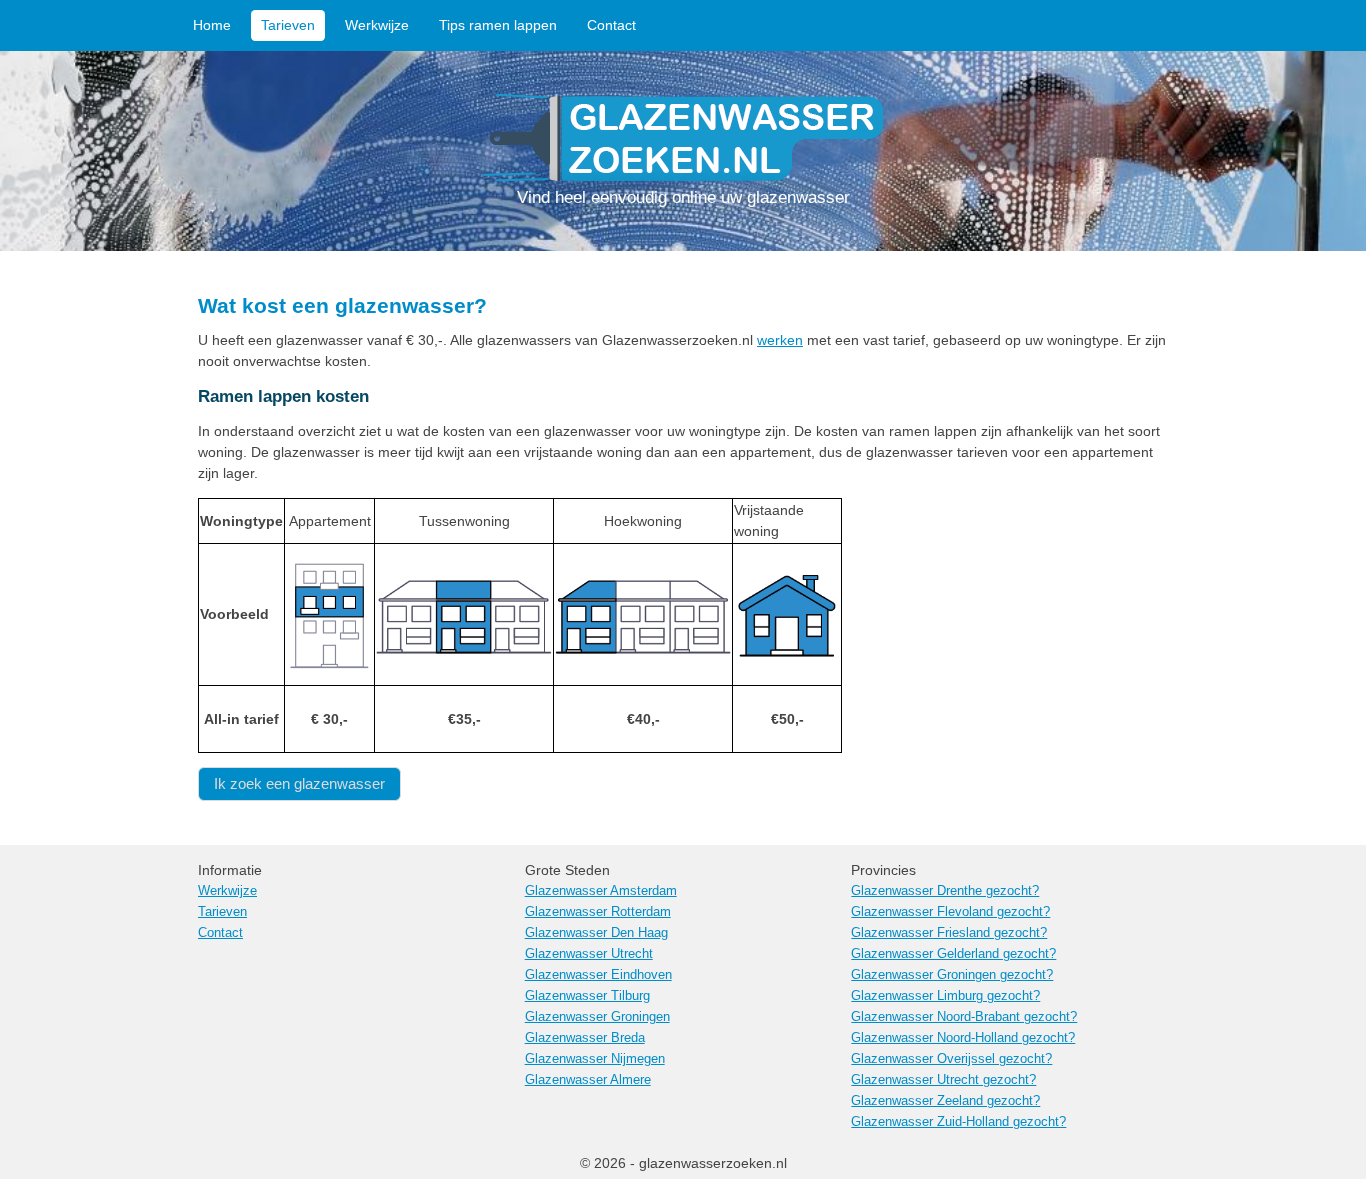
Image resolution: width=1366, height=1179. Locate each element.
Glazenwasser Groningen (597, 1017)
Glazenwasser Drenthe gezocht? (945, 891)
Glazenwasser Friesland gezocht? (949, 933)
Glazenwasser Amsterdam (601, 891)
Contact (611, 25)
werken (780, 340)
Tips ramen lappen (498, 25)
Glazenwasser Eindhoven (598, 975)
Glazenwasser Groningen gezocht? (952, 975)
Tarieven (288, 25)
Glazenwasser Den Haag (596, 933)
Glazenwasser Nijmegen (595, 1059)
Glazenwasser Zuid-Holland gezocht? (958, 1122)
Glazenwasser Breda (585, 1038)
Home (212, 25)
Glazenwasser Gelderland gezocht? (953, 954)
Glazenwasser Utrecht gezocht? (943, 1080)
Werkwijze (377, 25)
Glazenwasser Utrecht (589, 954)
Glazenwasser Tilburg (587, 996)
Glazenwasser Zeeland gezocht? (945, 1101)
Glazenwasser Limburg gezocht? (945, 996)
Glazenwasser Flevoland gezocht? (950, 912)
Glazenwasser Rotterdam (598, 912)
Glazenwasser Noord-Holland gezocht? (963, 1038)
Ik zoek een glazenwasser (299, 783)
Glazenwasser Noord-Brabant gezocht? (964, 1017)
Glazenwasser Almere (588, 1080)
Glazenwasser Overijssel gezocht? (951, 1059)
